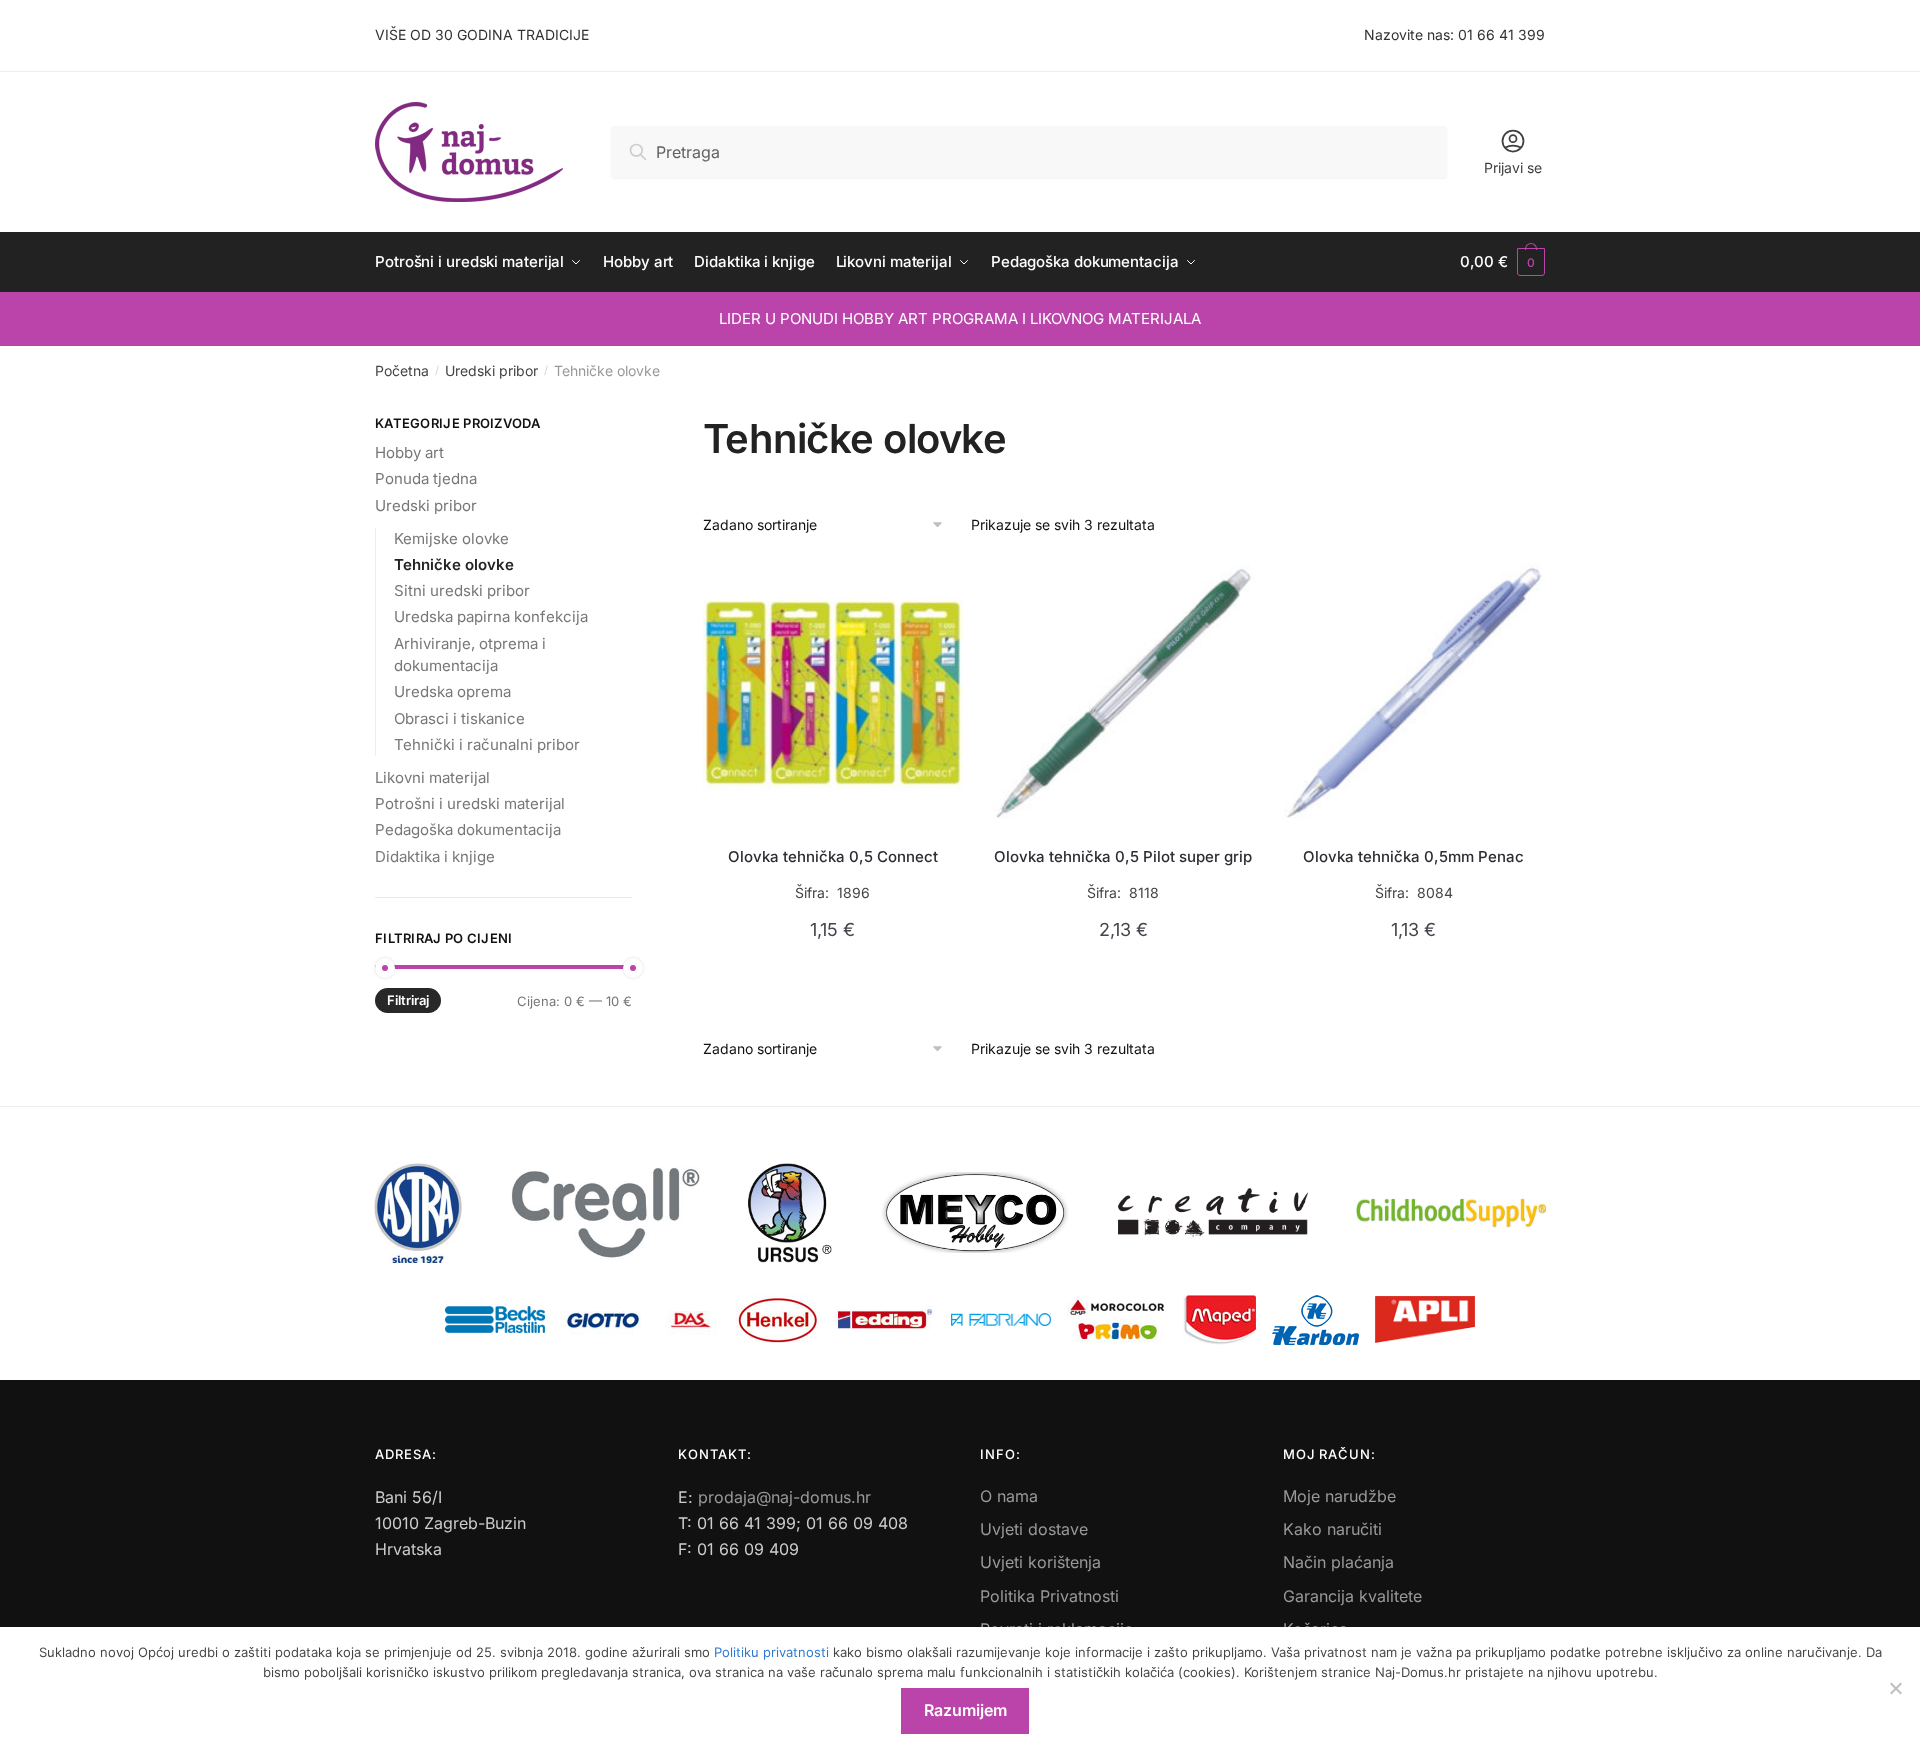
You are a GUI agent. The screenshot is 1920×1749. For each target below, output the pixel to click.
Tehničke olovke (454, 564)
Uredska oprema (452, 691)
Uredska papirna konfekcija (491, 616)
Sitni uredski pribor (462, 590)
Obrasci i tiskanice (459, 718)
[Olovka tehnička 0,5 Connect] (833, 693)
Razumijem (965, 1710)
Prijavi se (1513, 167)
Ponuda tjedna (426, 478)
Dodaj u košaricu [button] (832, 976)
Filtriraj (408, 1000)
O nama (1009, 1496)
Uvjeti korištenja (1040, 1562)
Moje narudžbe (1339, 1496)
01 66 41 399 (1501, 34)
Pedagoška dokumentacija (468, 829)
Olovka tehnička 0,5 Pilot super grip (1123, 856)
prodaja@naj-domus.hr (784, 1497)
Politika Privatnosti (1049, 1596)
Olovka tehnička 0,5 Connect (833, 856)
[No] (1895, 1688)
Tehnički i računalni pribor (487, 744)
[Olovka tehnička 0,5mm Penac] (1414, 693)
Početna (402, 370)
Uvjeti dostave (1034, 1529)
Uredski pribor (491, 370)
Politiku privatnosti (771, 1652)
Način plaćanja (1338, 1562)
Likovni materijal (432, 777)
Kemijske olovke (451, 538)
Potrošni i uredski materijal (470, 803)
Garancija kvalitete (1352, 1596)
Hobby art (409, 452)
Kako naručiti (1332, 1529)
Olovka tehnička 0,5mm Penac (1413, 856)
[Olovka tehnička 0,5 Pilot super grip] (1123, 693)
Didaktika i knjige (435, 856)
